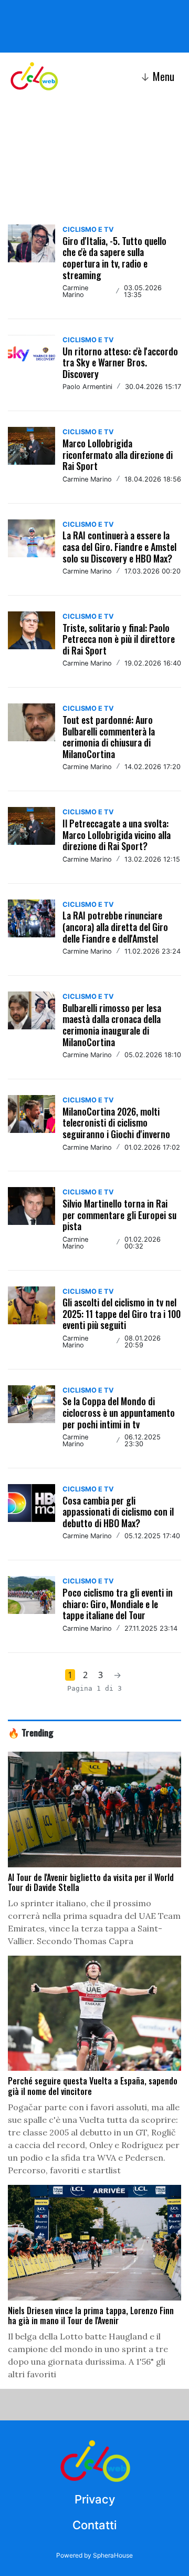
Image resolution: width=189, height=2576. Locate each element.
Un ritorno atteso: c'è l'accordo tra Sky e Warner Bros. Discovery (120, 362)
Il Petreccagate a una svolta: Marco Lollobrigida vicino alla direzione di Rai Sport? (117, 835)
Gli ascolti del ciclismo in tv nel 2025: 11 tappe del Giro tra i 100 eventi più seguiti (122, 1313)
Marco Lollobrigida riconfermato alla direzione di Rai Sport (118, 454)
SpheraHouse (113, 2555)
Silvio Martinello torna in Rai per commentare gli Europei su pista (119, 1215)
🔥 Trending (31, 1732)
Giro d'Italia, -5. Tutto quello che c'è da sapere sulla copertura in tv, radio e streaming (114, 258)
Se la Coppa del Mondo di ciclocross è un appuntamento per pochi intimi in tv (119, 1412)
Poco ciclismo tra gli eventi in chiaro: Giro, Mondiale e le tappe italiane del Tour (118, 1604)
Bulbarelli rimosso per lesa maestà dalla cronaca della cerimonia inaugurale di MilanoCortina (112, 1025)
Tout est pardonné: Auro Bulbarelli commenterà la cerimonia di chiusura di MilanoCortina (109, 737)
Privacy (95, 2499)
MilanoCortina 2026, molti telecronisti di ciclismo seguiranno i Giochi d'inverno (116, 1123)
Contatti (94, 2525)
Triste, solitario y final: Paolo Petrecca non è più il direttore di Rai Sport (119, 639)
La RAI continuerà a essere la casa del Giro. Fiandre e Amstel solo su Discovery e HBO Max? (119, 546)
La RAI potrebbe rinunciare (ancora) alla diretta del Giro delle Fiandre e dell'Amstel (115, 927)
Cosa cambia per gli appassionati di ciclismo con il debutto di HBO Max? (118, 1512)
